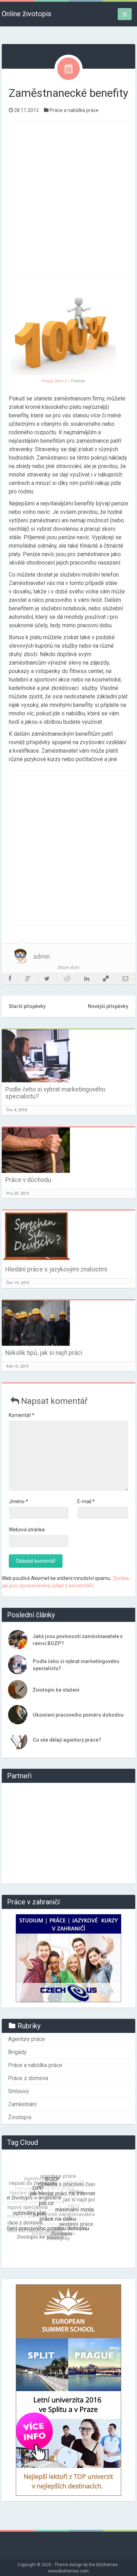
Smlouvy (19, 2091)
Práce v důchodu (28, 1180)
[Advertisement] (68, 197)
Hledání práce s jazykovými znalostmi (56, 1269)
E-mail (86, 1501)
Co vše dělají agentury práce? (67, 1740)
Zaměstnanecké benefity (68, 93)
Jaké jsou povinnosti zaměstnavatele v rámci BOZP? (78, 1640)
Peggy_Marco (54, 381)
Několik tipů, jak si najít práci (44, 1353)
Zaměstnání (22, 2104)
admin (42, 957)
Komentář (22, 1415)
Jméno (18, 1501)
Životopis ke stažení (56, 1690)
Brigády (17, 2052)
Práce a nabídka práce (74, 110)
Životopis (20, 2117)
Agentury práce (27, 2039)
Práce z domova (28, 2078)
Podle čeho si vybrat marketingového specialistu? (55, 1093)
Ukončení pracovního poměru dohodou (78, 1715)
